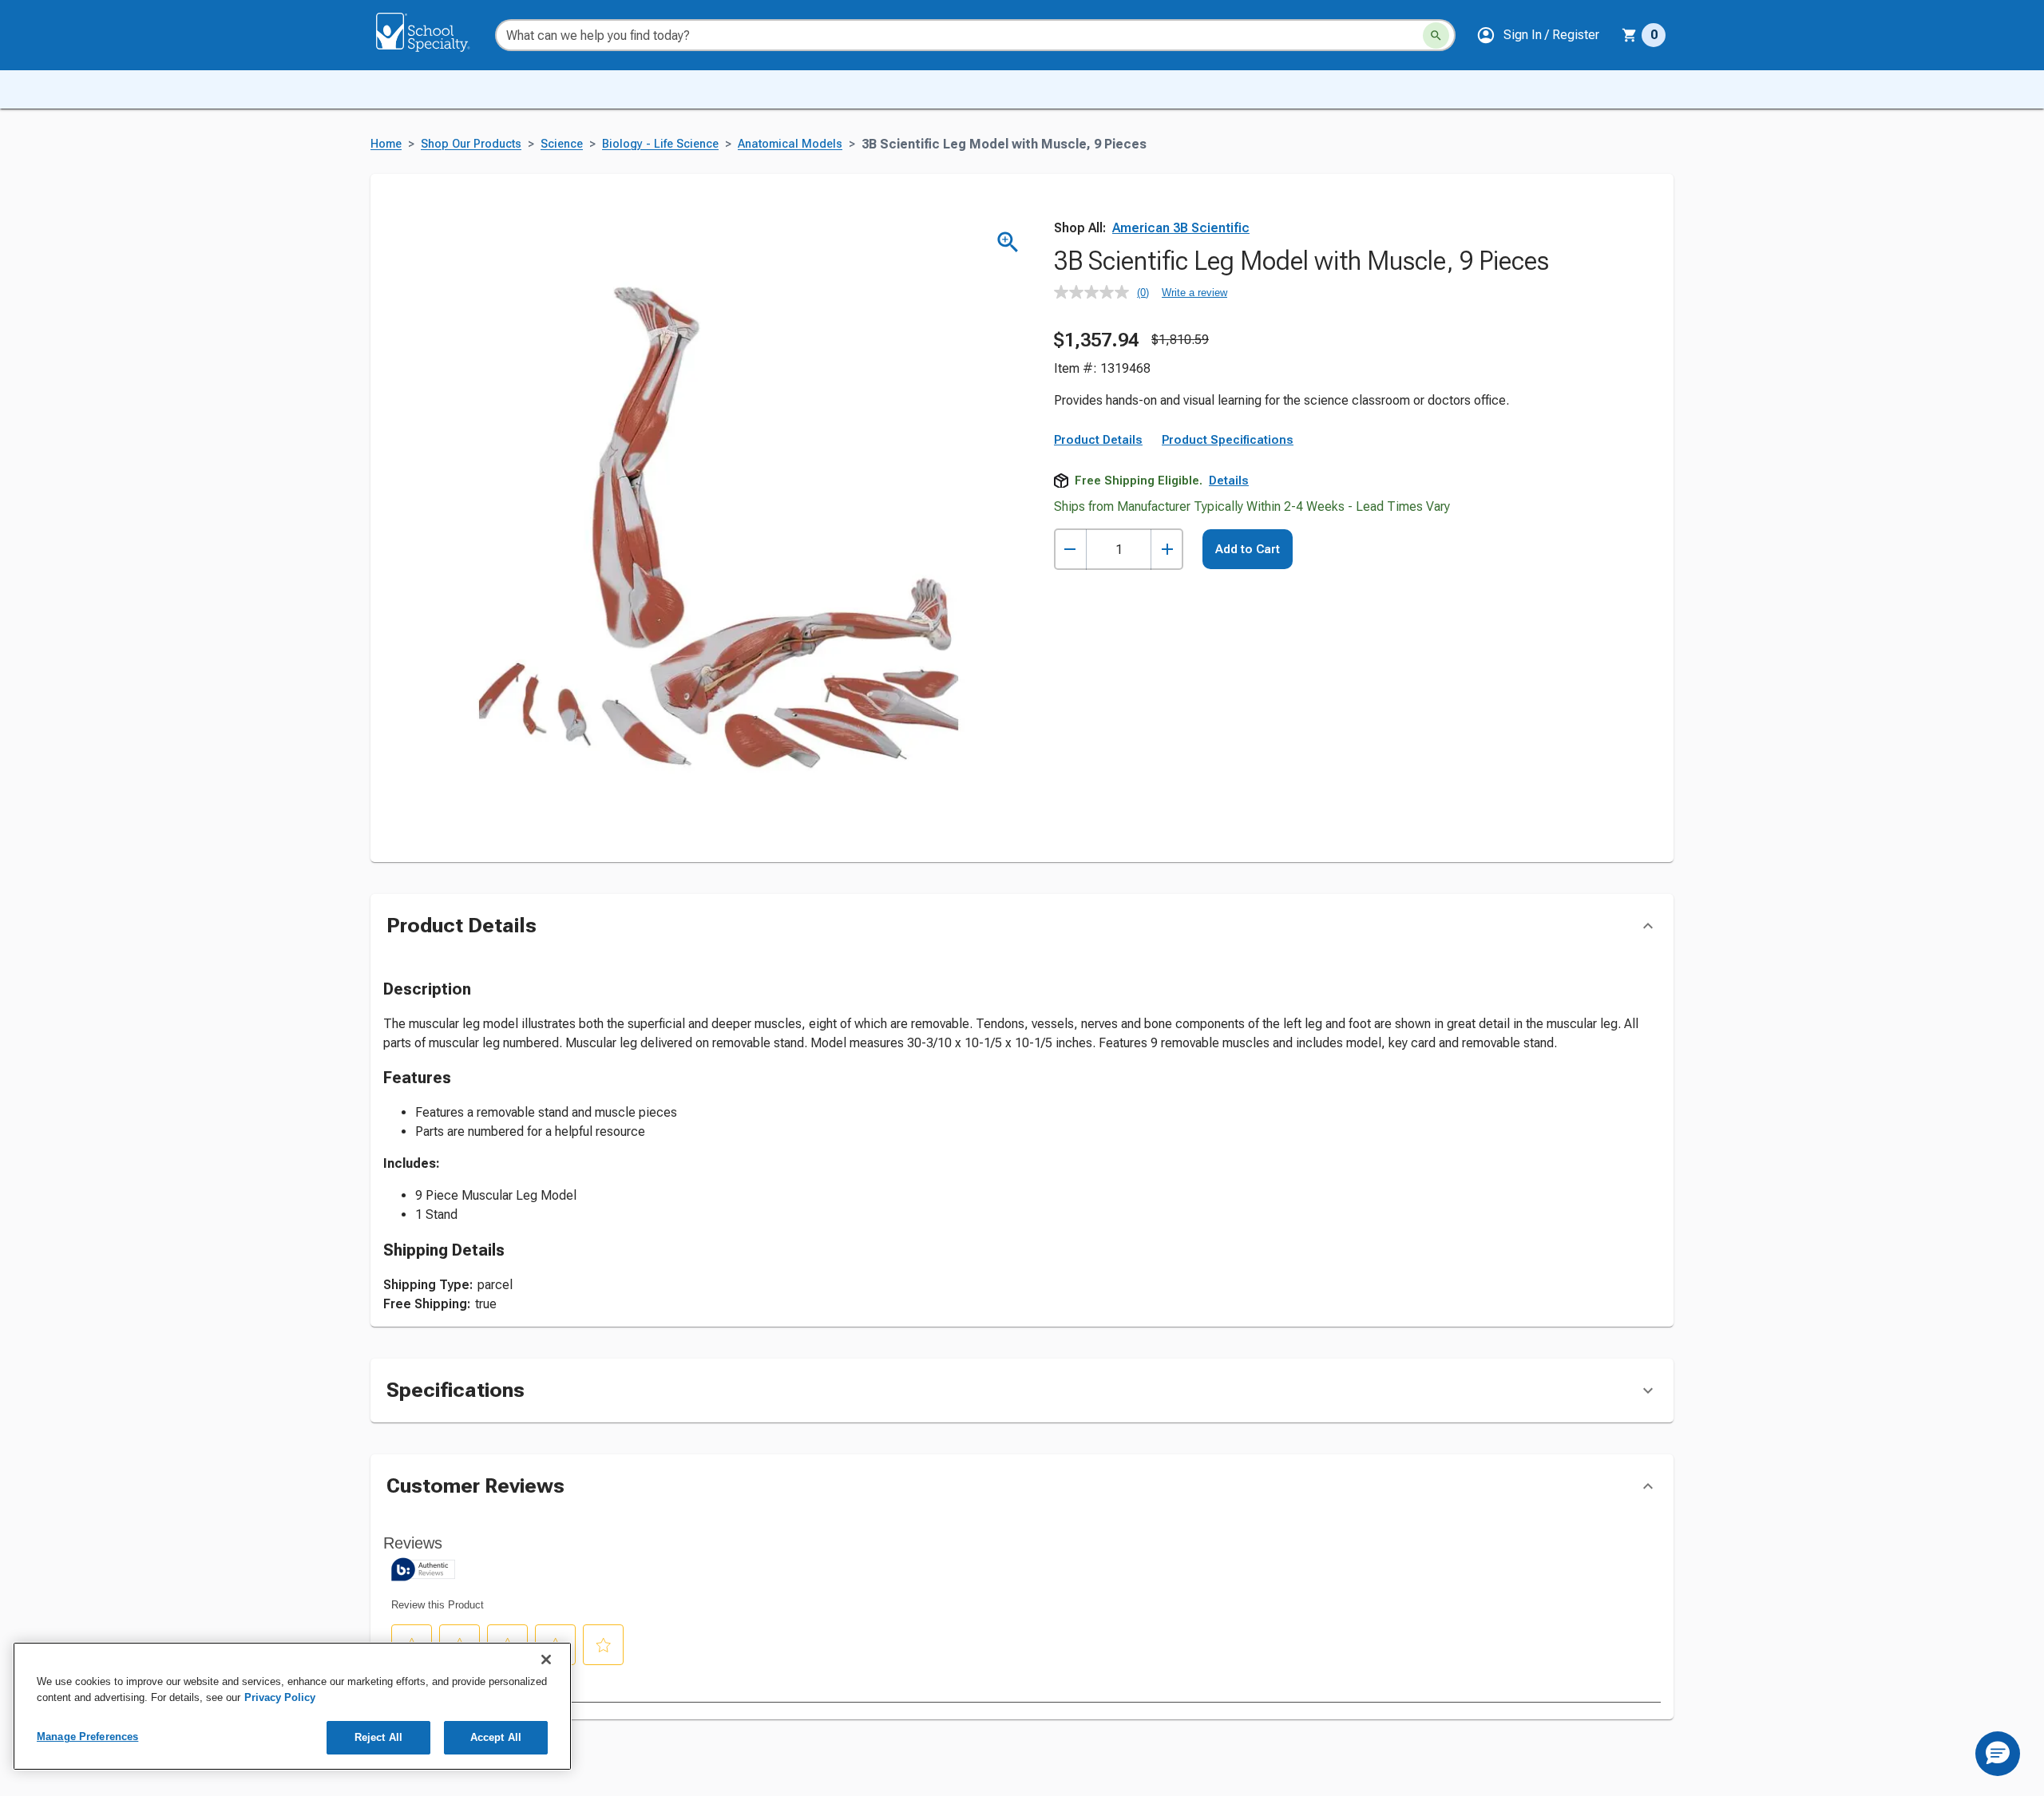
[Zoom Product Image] (1008, 242)
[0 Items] (1630, 35)
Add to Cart (1248, 549)
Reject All (378, 1737)
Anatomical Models (790, 144)
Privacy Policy (280, 1697)
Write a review (1194, 293)
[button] (1538, 35)
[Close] (546, 1660)
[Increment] (1167, 550)
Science (562, 144)
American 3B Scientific (1181, 228)
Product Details (1098, 440)
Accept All (496, 1737)
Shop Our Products (471, 144)
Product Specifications (1228, 440)
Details (1229, 481)
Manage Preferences (87, 1737)
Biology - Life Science (660, 144)
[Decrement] (1070, 550)
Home (386, 144)
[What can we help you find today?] (1436, 36)
